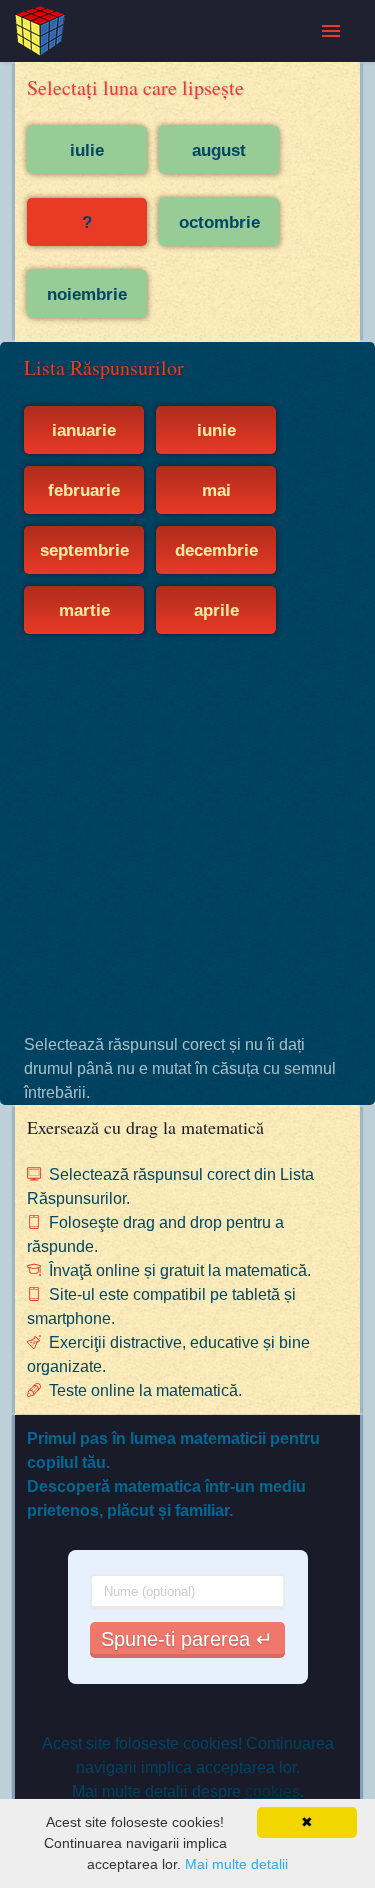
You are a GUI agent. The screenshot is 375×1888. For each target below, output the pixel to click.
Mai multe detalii (236, 1864)
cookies (272, 1791)
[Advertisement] (187, 833)
